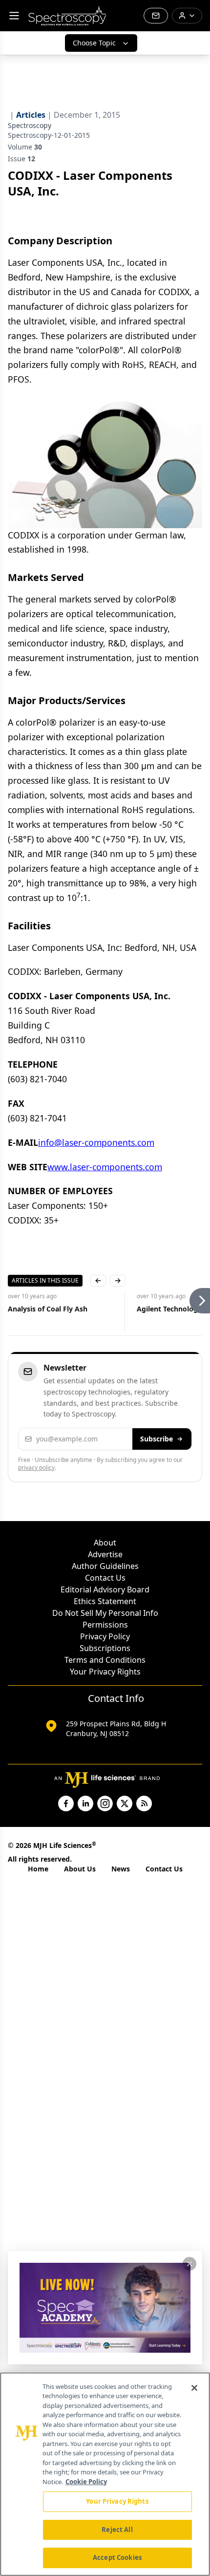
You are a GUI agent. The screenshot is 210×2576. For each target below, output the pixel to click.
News (121, 1869)
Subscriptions (105, 1648)
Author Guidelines (105, 1566)
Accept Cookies (117, 2557)
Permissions (105, 1625)
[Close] (194, 2388)
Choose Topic (94, 43)
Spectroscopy (30, 125)
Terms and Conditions (105, 1660)
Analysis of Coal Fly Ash (48, 1309)
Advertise (105, 1554)
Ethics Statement (105, 1601)
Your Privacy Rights (105, 1672)
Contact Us (105, 1578)
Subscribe (157, 1439)
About (105, 1543)
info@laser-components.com (96, 1142)
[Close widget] (189, 2264)
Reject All (117, 2530)
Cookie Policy (86, 2482)
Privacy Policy (105, 1636)
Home (38, 1869)
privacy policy (36, 1468)
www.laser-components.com (105, 1167)
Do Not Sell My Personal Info (105, 1613)
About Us (80, 1869)
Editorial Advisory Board (105, 1589)
